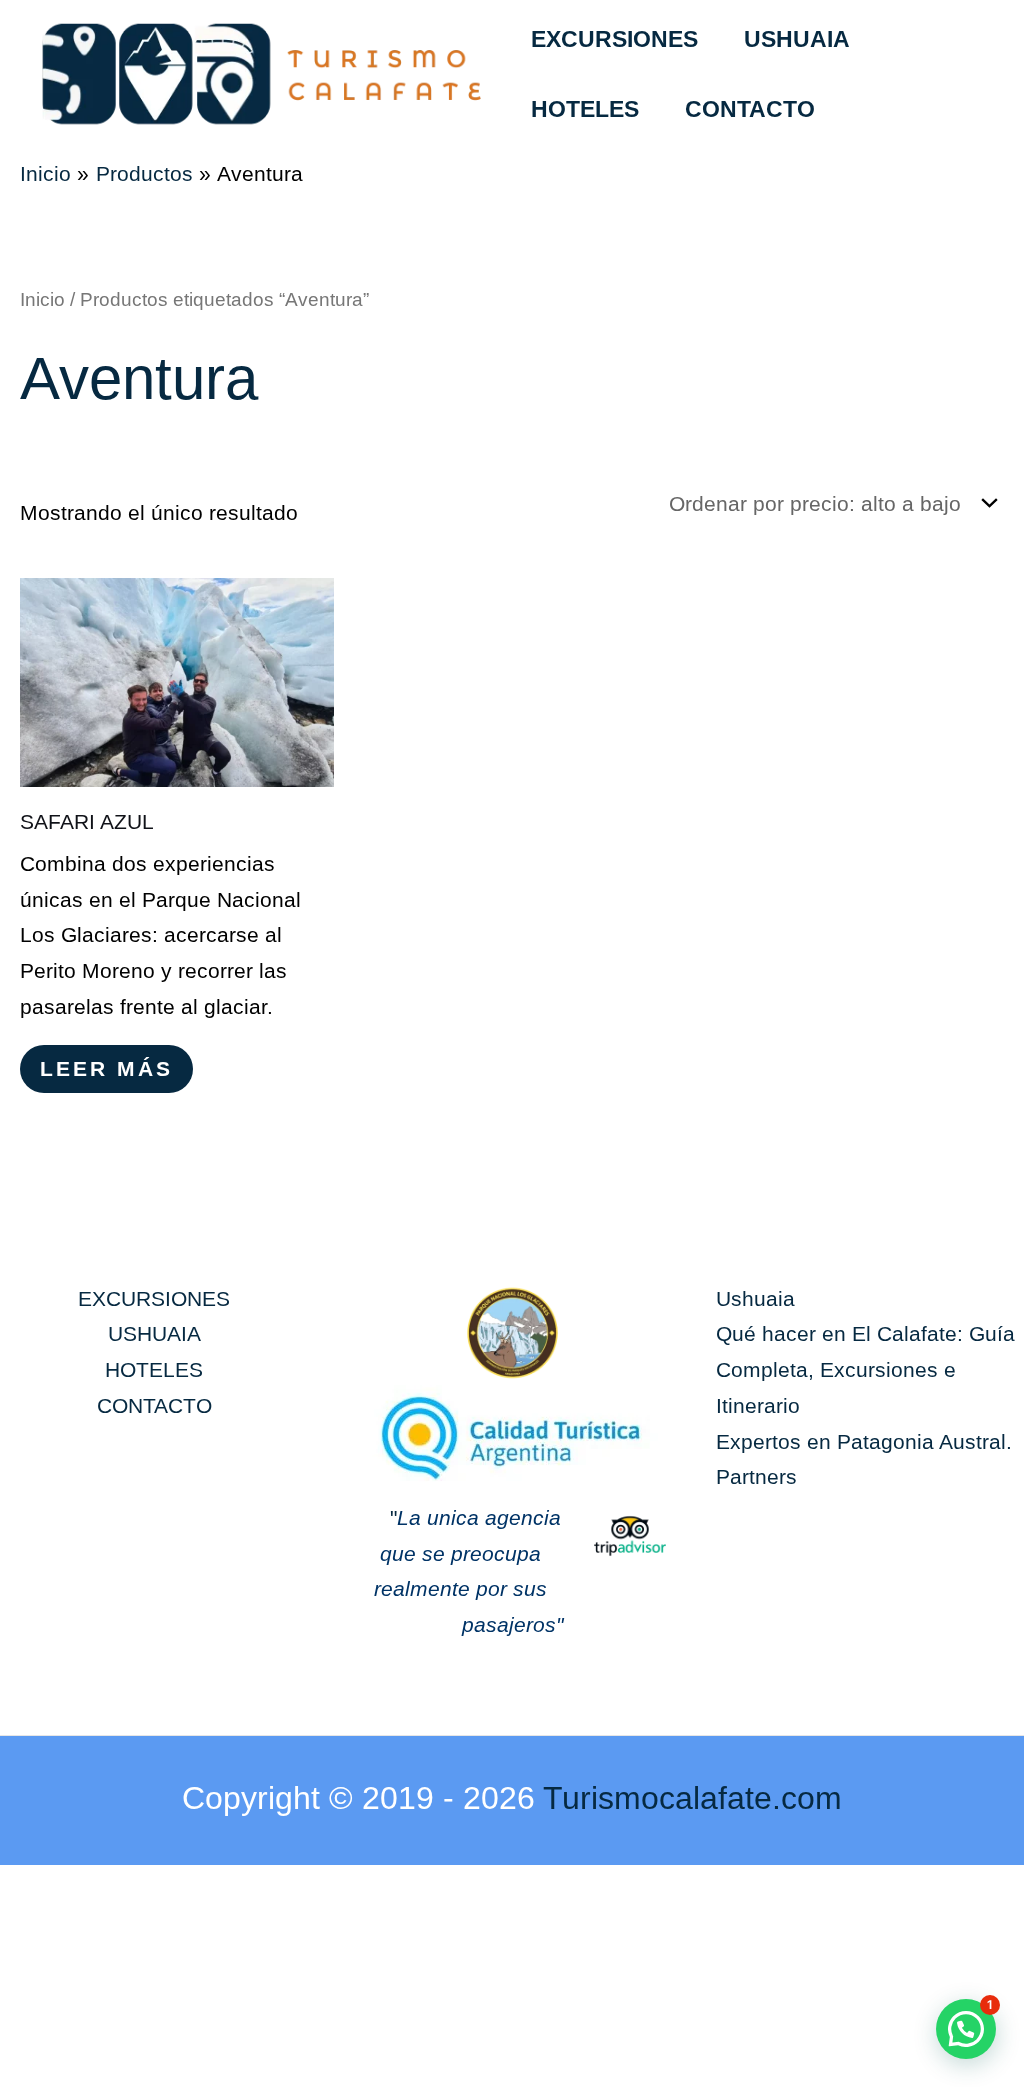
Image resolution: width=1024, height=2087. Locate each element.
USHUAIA (797, 39)
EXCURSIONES (614, 39)
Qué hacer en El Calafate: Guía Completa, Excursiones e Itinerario (865, 1369)
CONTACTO (750, 109)
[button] (966, 2029)
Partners (756, 1476)
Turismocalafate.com (692, 1798)
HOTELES (585, 109)
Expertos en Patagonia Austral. (864, 1441)
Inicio (42, 299)
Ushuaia (755, 1298)
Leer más (106, 1068)
